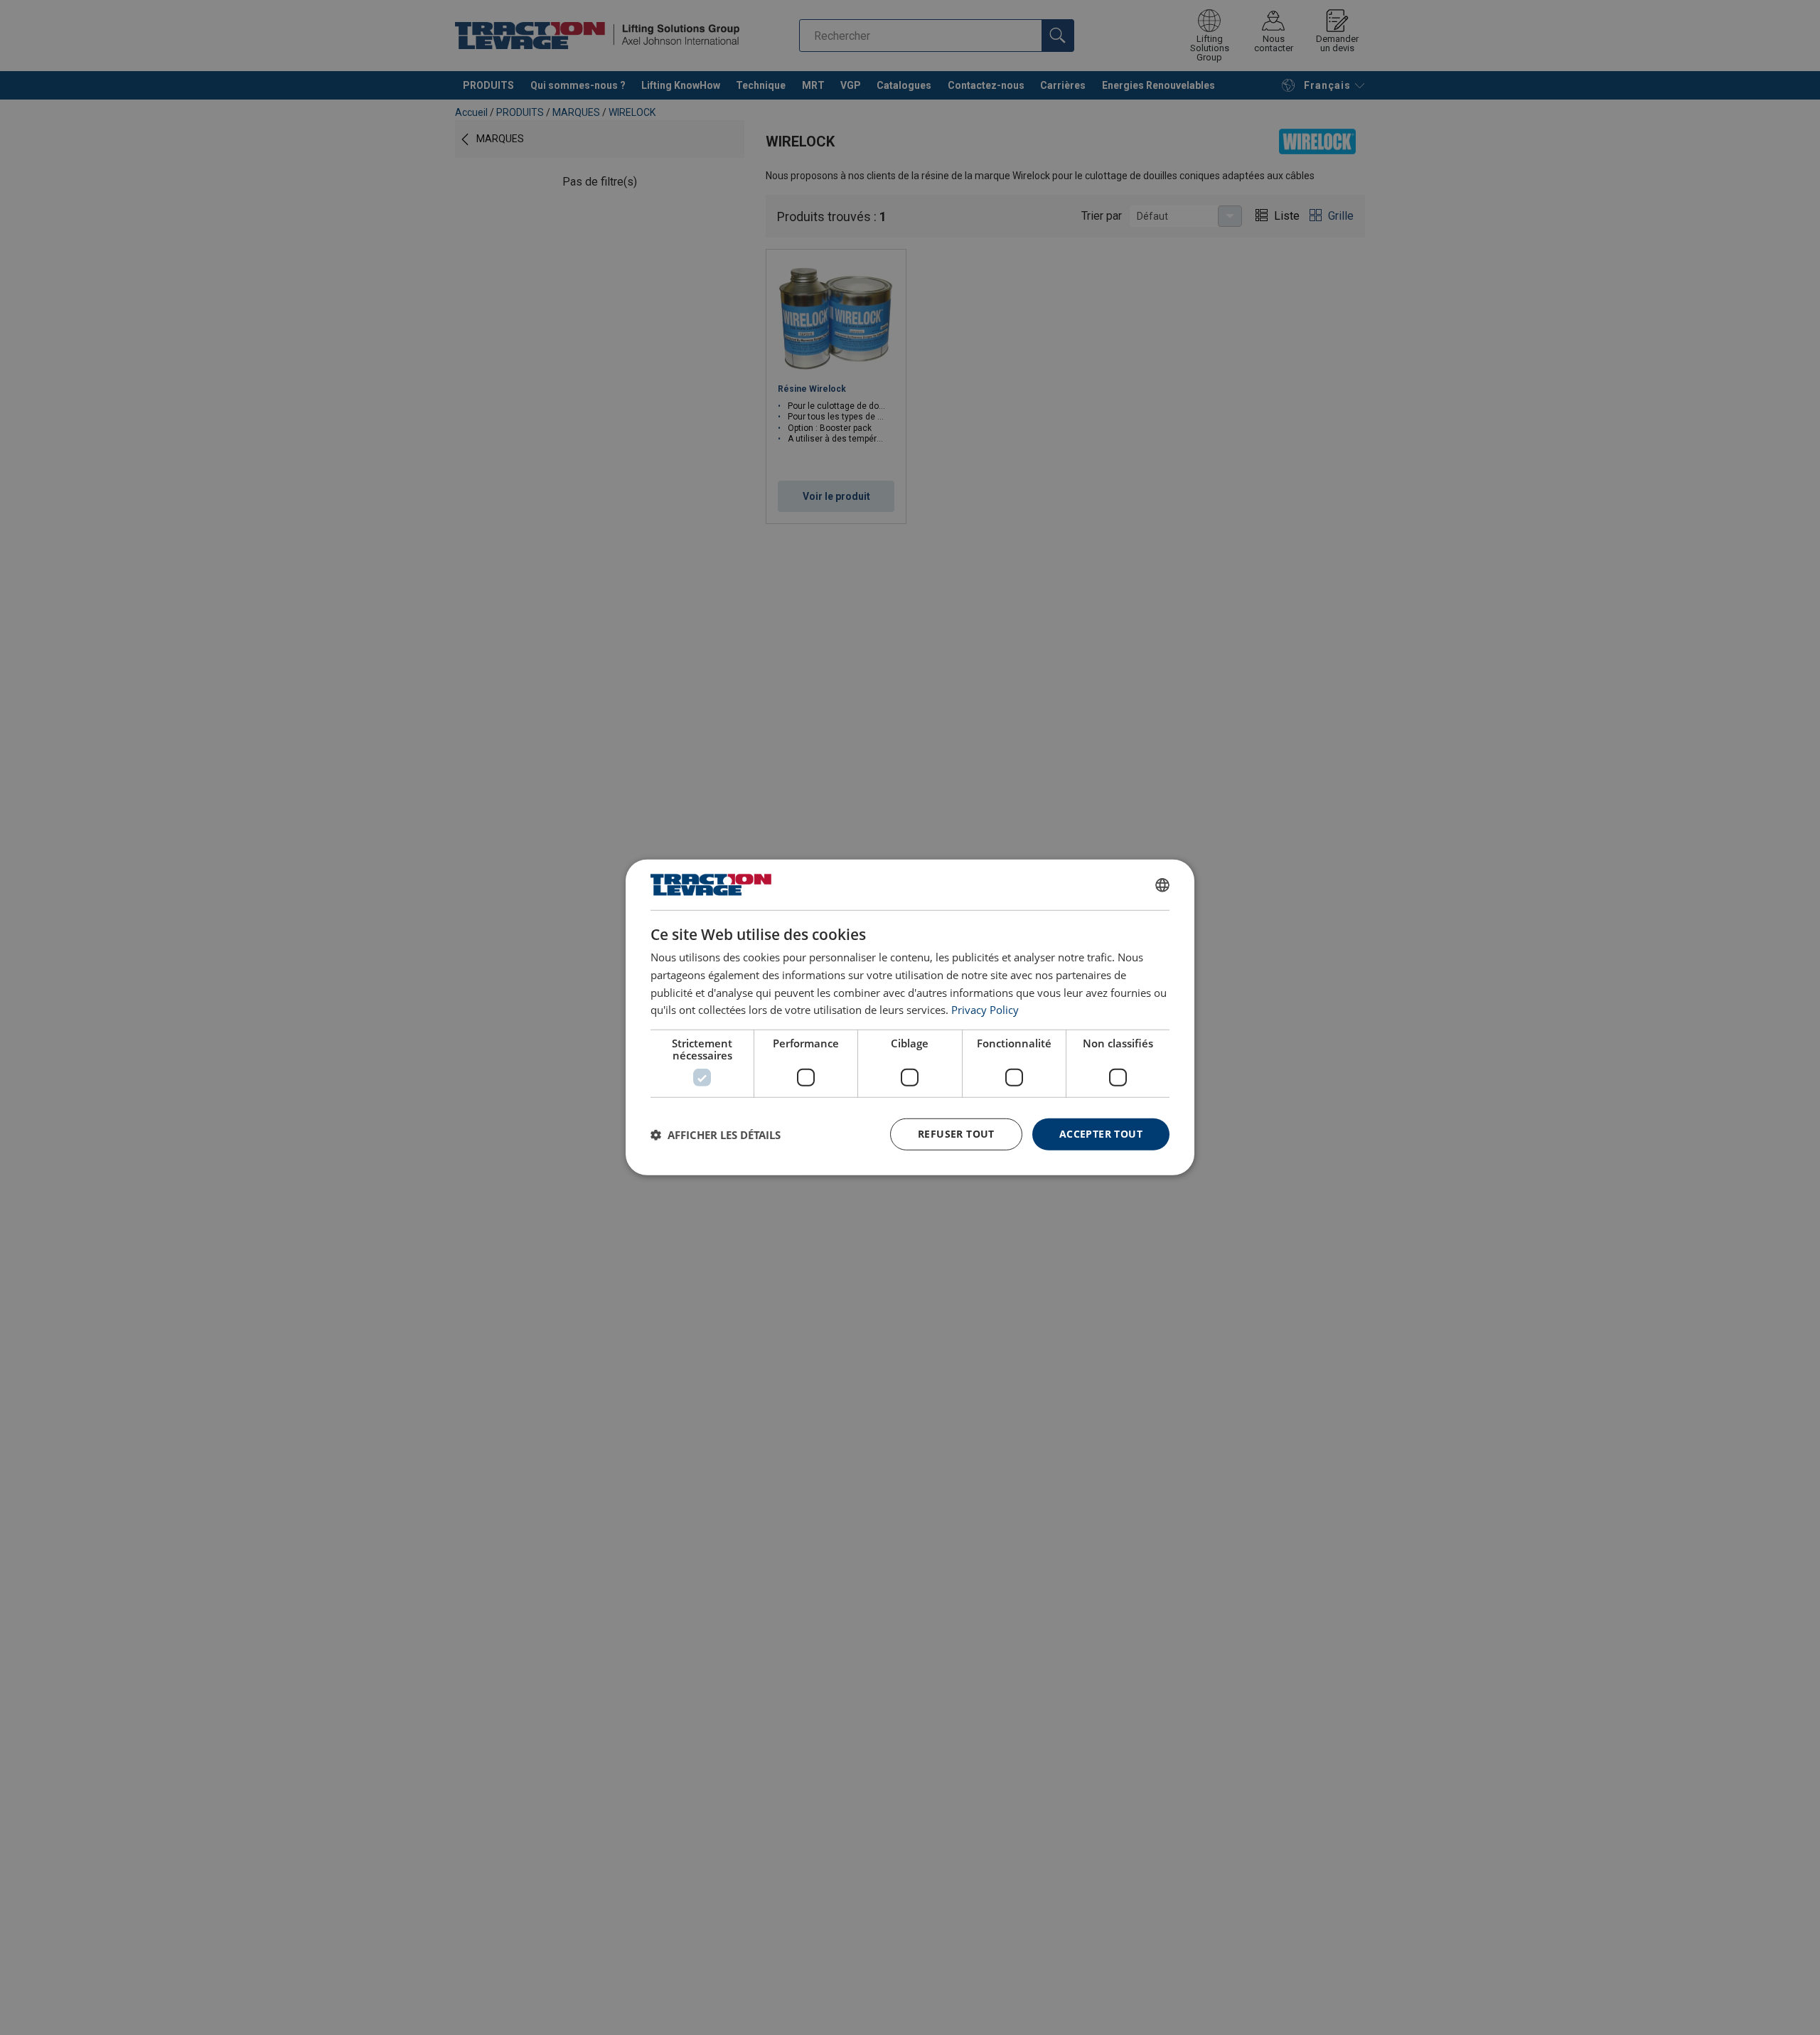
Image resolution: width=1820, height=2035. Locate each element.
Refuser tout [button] (956, 1134)
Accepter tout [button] (1101, 1134)
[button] (716, 1135)
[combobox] (1162, 885)
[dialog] (910, 1017)
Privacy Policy (985, 1010)
